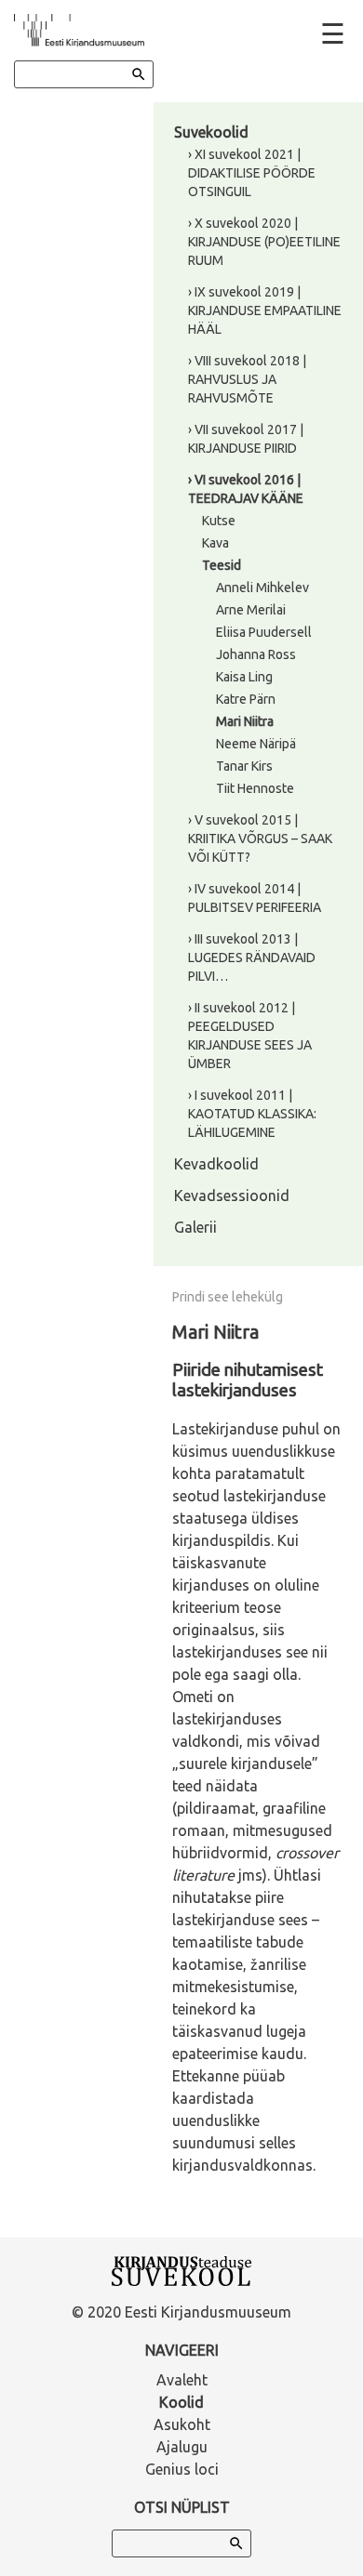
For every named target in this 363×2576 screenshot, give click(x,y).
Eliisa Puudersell (264, 632)
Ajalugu (182, 2447)
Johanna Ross (256, 654)
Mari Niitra (245, 721)
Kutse (219, 521)
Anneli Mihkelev (262, 588)
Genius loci (182, 2469)
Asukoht (182, 2424)
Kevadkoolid (216, 1164)
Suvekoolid (211, 132)
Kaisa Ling (244, 677)
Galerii (195, 1227)
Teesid (222, 565)
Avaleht (182, 2380)
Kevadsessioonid (232, 1196)
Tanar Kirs (244, 766)
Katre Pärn (246, 699)
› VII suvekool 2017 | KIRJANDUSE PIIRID (246, 439)
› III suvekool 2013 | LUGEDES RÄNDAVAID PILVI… (252, 958)
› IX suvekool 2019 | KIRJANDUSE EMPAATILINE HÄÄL (265, 310)
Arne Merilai (251, 610)
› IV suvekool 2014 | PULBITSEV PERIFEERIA (255, 898)
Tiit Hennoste (255, 788)
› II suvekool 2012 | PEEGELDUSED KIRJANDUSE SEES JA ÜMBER (250, 1036)
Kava (215, 543)
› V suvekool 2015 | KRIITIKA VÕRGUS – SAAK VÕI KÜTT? (260, 839)
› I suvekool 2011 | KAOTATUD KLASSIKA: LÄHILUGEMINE (252, 1114)
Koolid (181, 2402)
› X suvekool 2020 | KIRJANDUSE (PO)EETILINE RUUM (264, 242)
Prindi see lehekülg (228, 1297)
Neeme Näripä (256, 744)
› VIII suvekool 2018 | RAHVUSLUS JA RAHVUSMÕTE (247, 379)
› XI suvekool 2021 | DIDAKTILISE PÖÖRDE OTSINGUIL (252, 173)
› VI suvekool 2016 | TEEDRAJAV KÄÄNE (246, 489)
